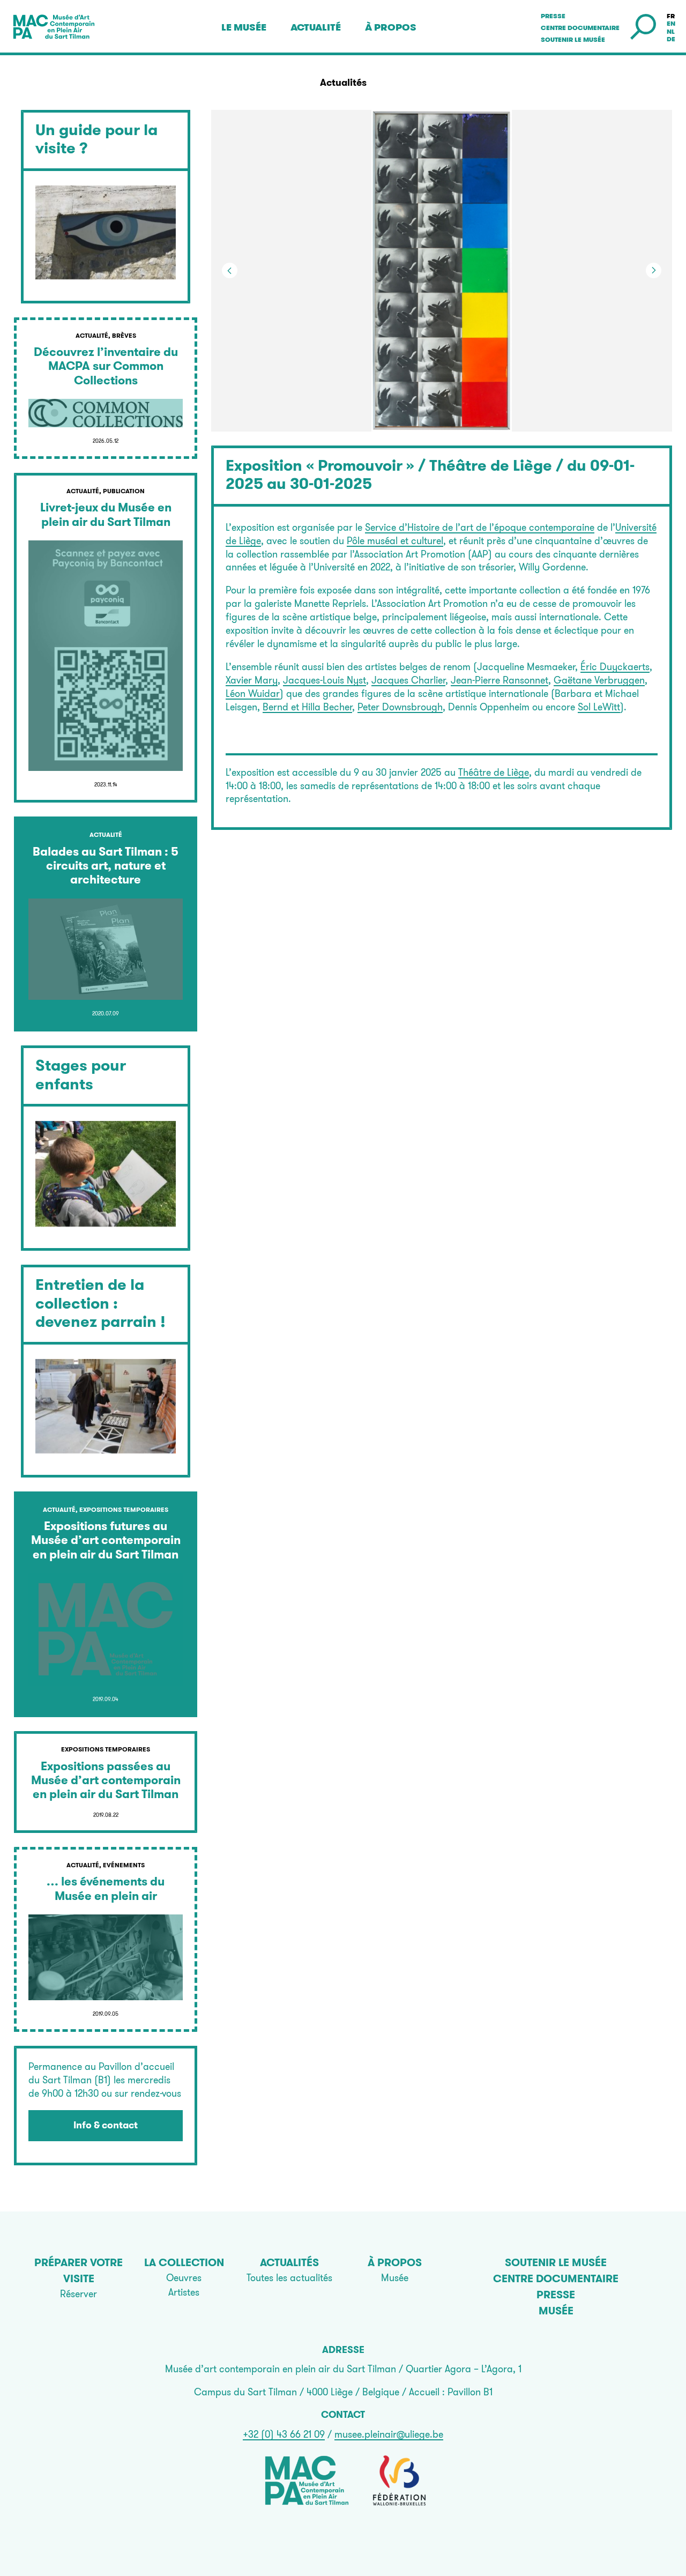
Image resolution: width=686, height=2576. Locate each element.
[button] (557, 271)
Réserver (79, 2294)
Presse (553, 16)
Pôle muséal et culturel (395, 541)
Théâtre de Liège (494, 772)
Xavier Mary (252, 680)
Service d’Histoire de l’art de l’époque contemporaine (480, 527)
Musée (395, 2278)
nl (671, 32)
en (671, 24)
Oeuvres (184, 2278)
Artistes (184, 2292)
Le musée (244, 27)
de (671, 39)
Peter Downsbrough (400, 707)
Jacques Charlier (408, 680)
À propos (391, 27)
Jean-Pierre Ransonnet (499, 680)
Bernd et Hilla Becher (307, 707)
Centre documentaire (580, 28)
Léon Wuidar (253, 693)
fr (671, 16)
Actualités (289, 2262)
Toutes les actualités (289, 2278)
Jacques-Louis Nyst (325, 680)
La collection (184, 2262)
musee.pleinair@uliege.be (389, 2434)
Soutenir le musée (573, 40)
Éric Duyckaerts (615, 667)
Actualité (316, 27)
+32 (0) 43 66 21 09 (284, 2434)
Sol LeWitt (599, 707)
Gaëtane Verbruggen (599, 680)
